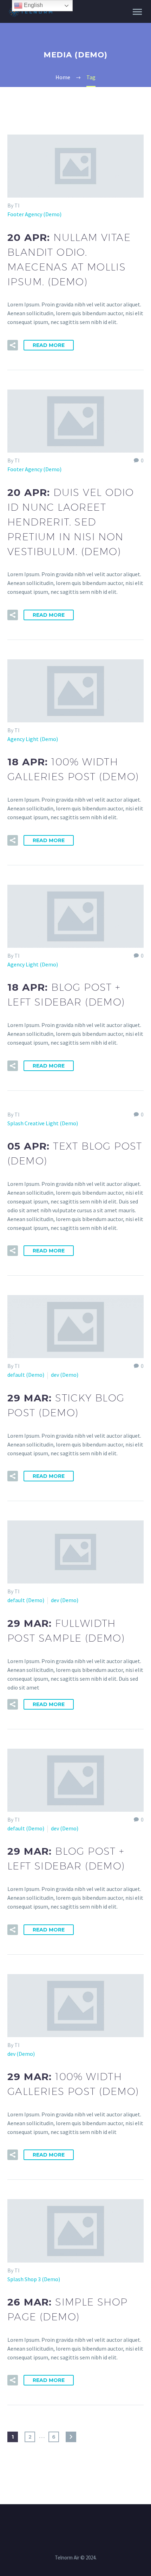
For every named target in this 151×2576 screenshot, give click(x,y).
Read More (49, 345)
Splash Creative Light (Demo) (43, 1123)
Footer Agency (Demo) (34, 214)
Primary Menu (137, 12)
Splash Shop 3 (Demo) (34, 2279)
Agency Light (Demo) (33, 739)
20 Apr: (71, 522)
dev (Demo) (65, 1375)
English (33, 5)
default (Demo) (26, 1375)
